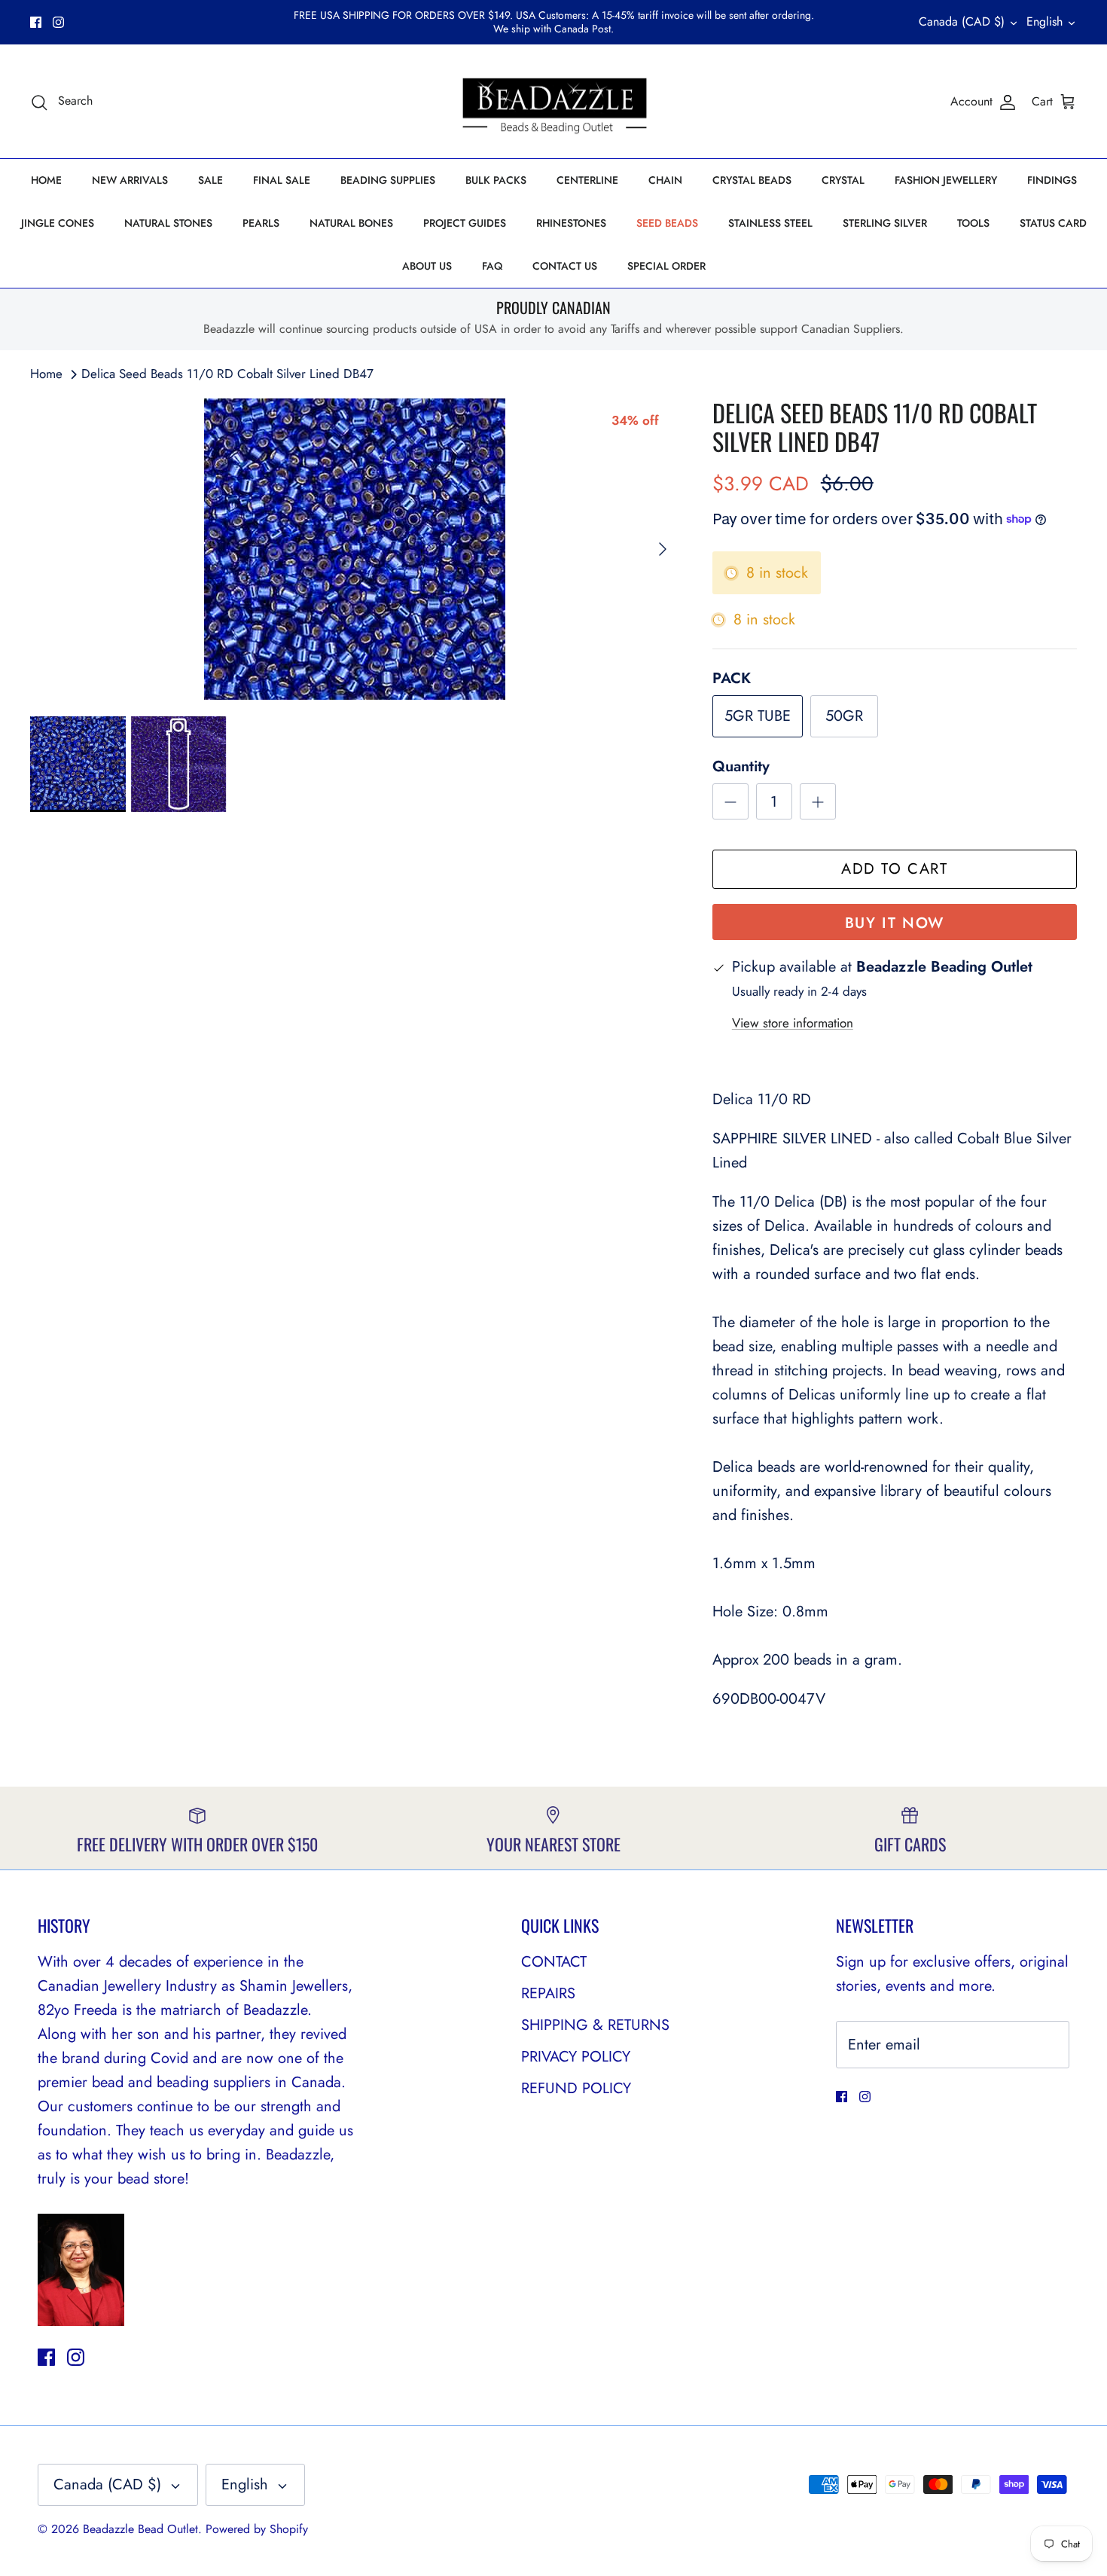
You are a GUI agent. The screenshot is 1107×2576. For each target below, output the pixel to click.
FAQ (492, 253)
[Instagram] (58, 15)
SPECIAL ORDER (666, 253)
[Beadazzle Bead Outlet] (554, 89)
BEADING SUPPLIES (388, 167)
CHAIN (665, 167)
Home (46, 361)
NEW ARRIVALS (130, 167)
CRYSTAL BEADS (752, 167)
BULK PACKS (496, 167)
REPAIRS (548, 1981)
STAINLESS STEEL (770, 210)
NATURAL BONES (351, 210)
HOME (46, 167)
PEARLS (261, 210)
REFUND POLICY (576, 2075)
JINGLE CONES (58, 210)
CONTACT (554, 1949)
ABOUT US (427, 253)
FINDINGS (1052, 167)
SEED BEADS (667, 210)
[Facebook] (36, 15)
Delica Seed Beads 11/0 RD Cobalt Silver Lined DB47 (227, 361)
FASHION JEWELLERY (946, 167)
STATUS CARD (1053, 210)
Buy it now (895, 911)
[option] (355, 536)
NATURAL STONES (168, 210)
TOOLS (973, 210)
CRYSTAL (843, 167)
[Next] (663, 536)
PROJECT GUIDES (465, 210)
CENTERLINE (587, 167)
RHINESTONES (571, 210)
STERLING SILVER (885, 210)
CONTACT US (565, 253)
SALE (210, 167)
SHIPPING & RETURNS (595, 2012)
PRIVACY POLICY (576, 2044)
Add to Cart (895, 857)
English (1044, 15)
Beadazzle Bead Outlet (140, 2517)
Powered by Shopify (257, 2517)
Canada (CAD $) (962, 15)
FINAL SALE (282, 167)
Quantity (741, 755)
